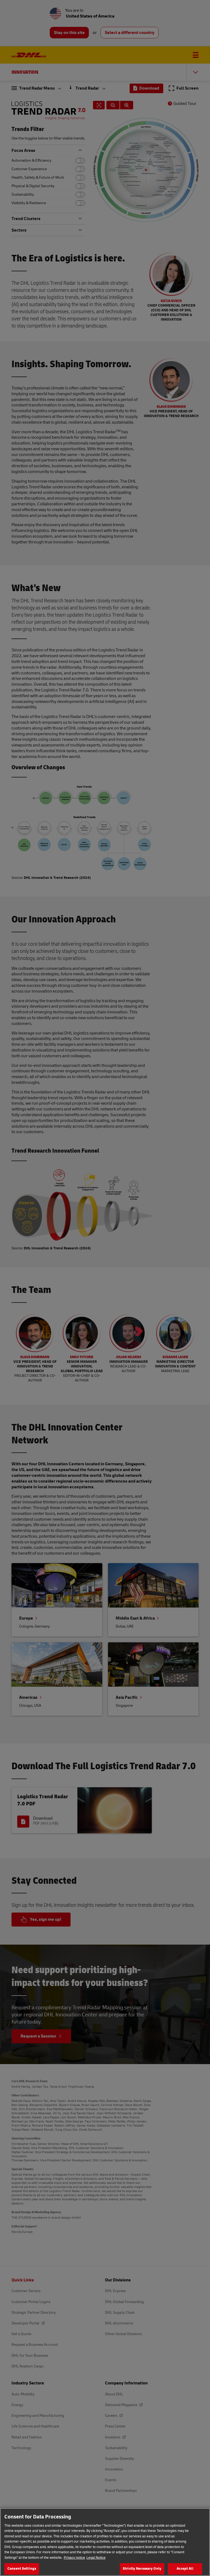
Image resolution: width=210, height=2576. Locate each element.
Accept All (185, 2569)
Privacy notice (74, 2558)
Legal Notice (96, 2558)
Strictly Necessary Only (142, 2569)
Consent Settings (22, 2569)
